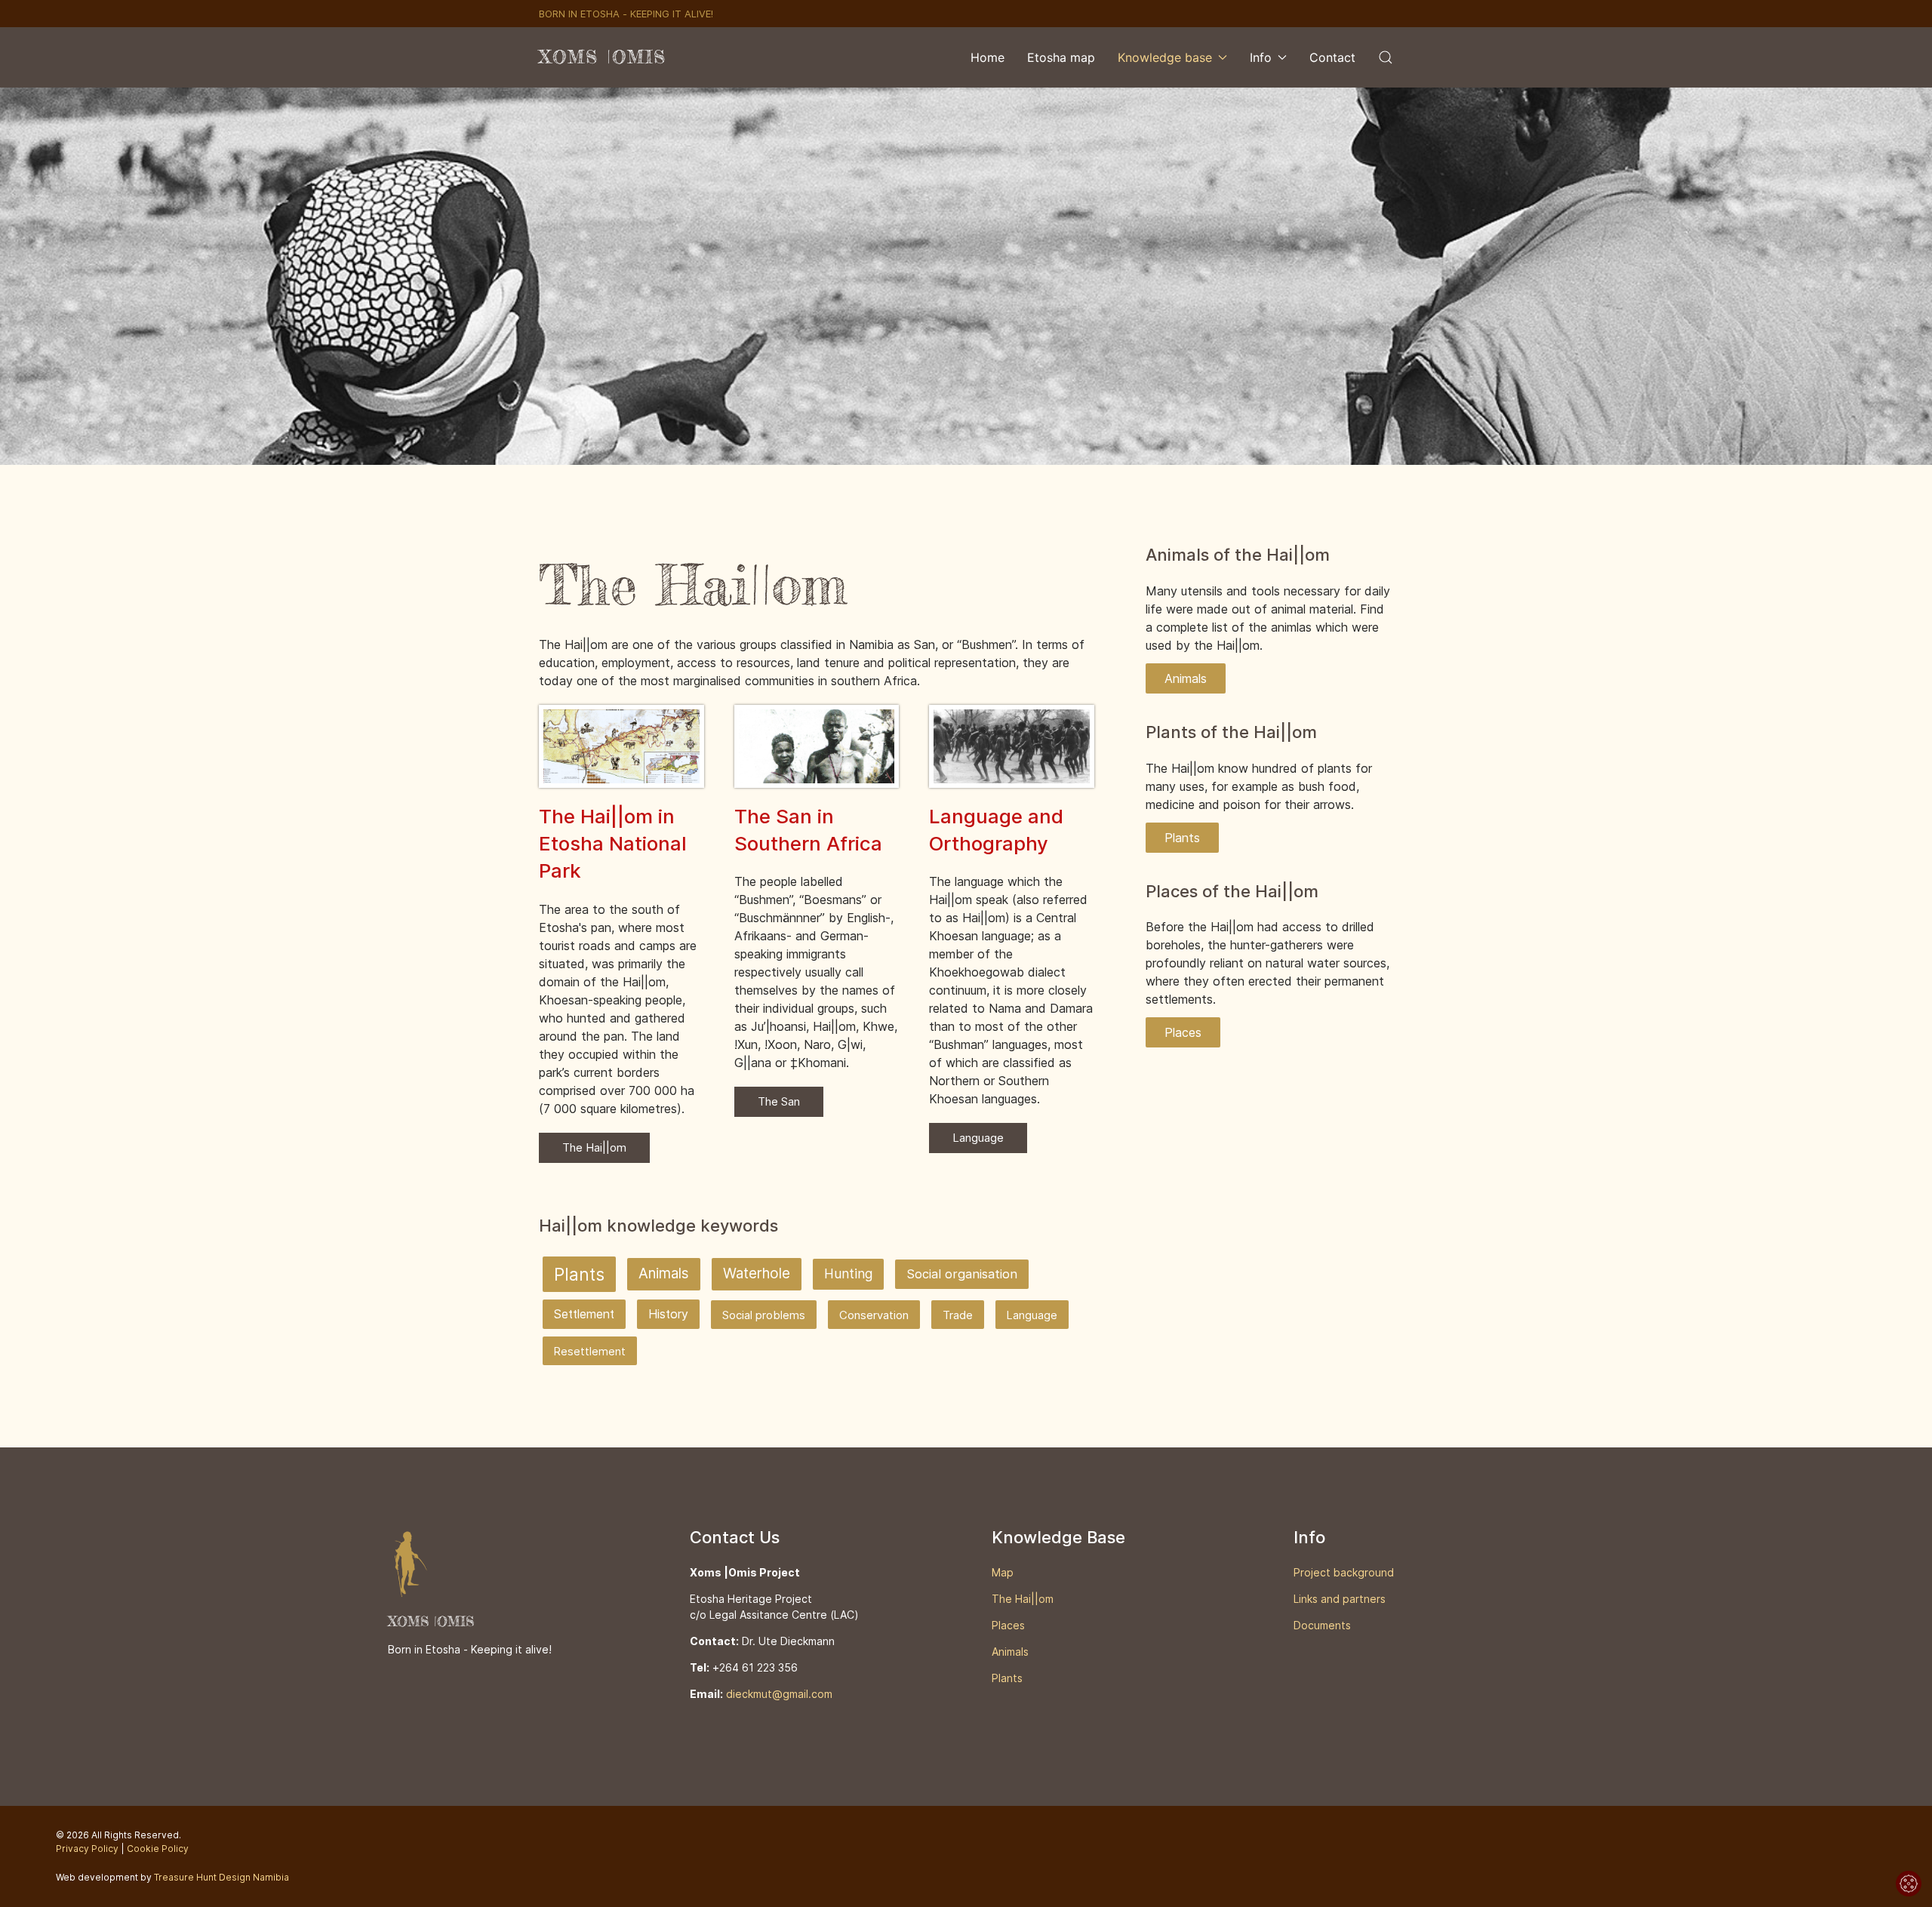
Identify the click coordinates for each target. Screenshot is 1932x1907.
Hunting (848, 1273)
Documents (1322, 1625)
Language (978, 1138)
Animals (664, 1273)
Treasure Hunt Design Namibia (222, 1877)
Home (988, 57)
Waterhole (757, 1273)
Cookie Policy (158, 1849)
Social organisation (962, 1274)
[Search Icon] (1386, 57)
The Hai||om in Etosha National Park (613, 844)
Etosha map (1061, 57)
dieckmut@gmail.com (779, 1694)
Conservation (874, 1315)
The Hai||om (594, 1147)
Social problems (764, 1315)
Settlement (584, 1314)
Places (1183, 1032)
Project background (1344, 1572)
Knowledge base (1165, 57)
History (668, 1314)
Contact (1332, 57)
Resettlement (590, 1351)
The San (779, 1101)
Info (1261, 57)
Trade (958, 1315)
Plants (579, 1274)
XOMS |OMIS (603, 57)
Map (1003, 1572)
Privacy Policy (87, 1849)
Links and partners (1340, 1599)
